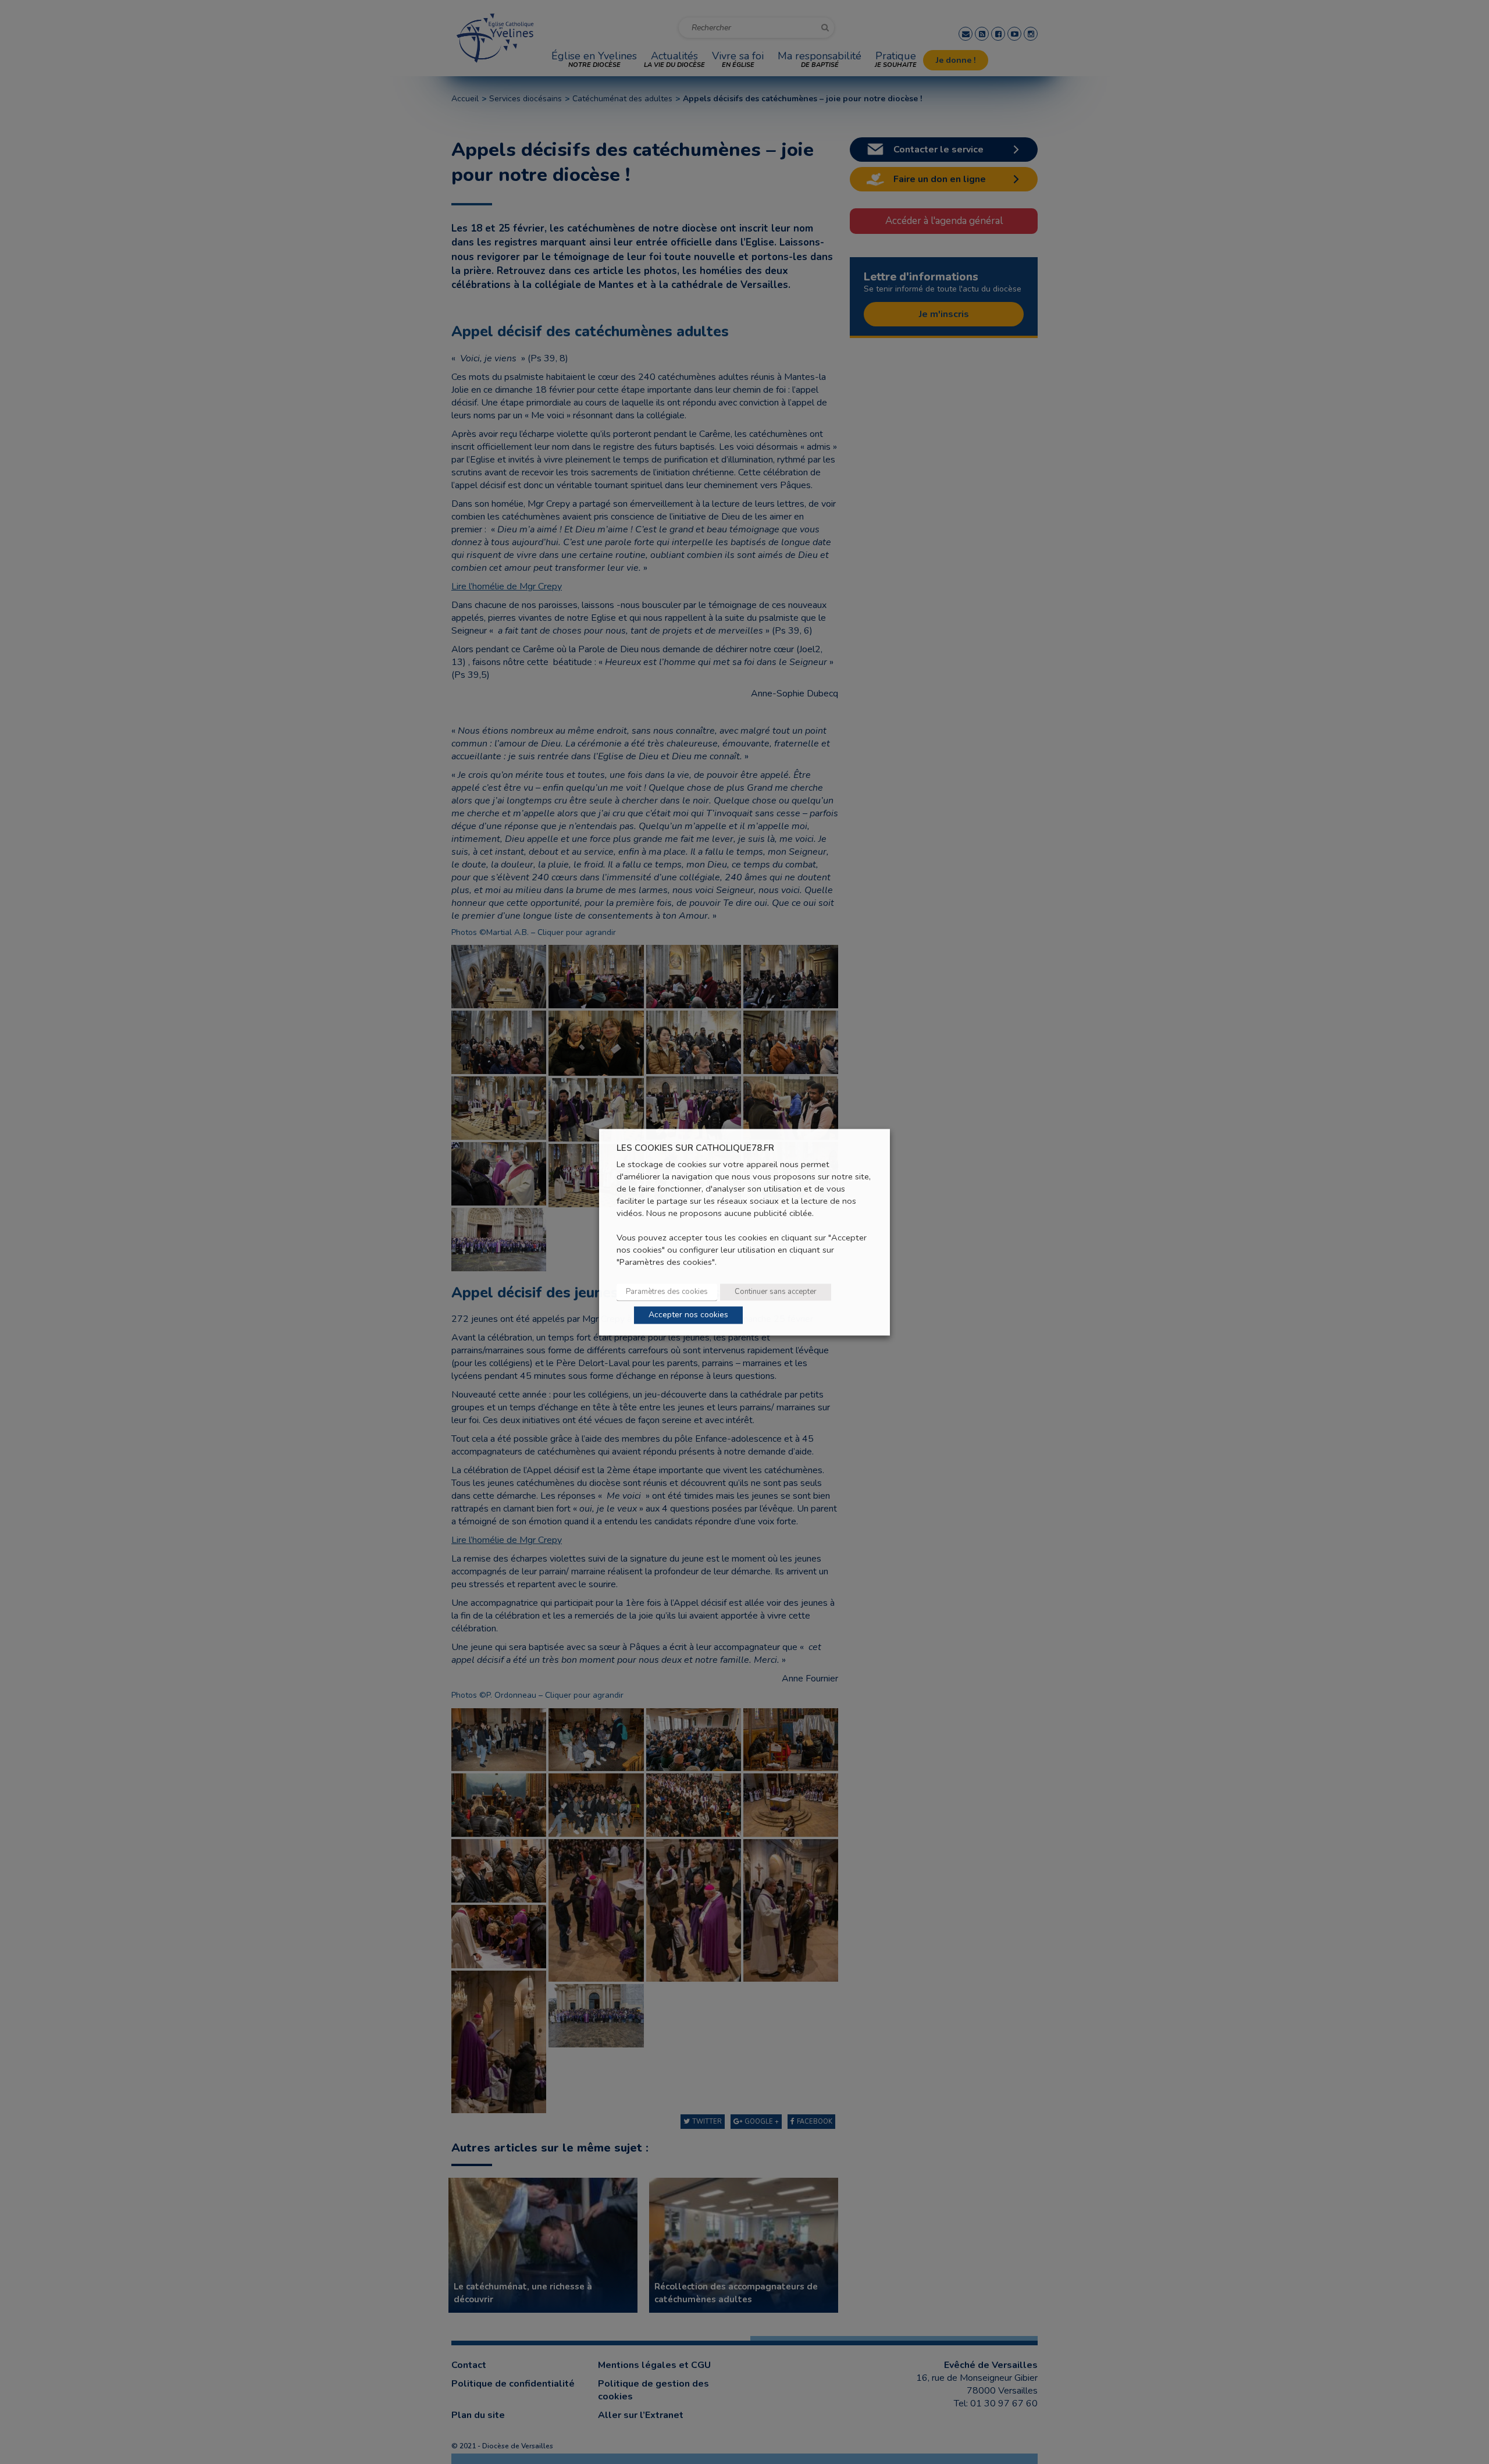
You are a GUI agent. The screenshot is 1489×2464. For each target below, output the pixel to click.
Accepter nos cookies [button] (688, 1315)
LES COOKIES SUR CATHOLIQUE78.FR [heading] (695, 1148)
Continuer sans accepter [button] (776, 1292)
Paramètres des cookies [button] (667, 1292)
